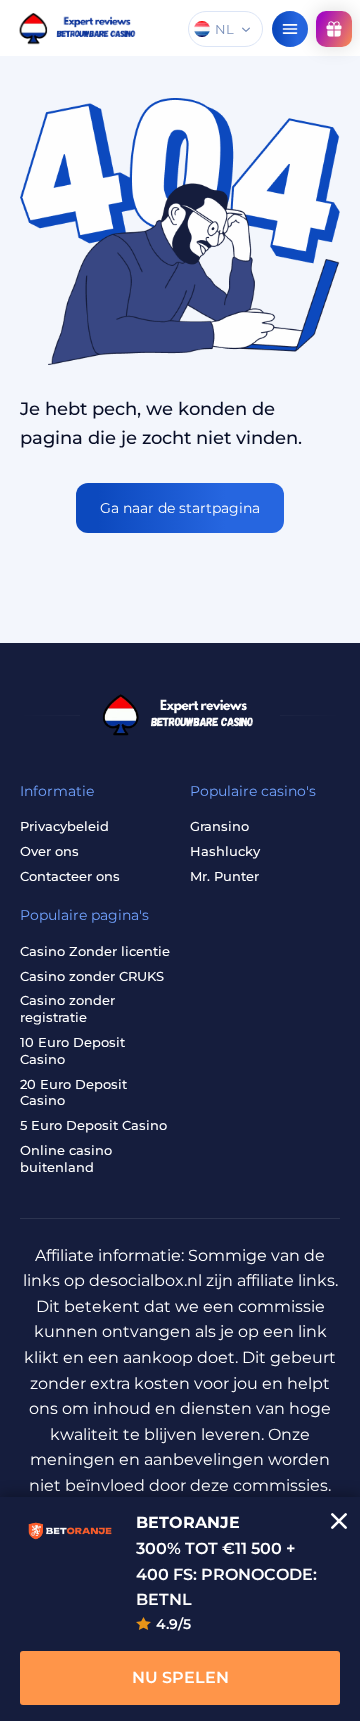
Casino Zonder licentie (95, 951)
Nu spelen (180, 1677)
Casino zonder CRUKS (92, 976)
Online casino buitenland (66, 1158)
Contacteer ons (70, 876)
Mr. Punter (224, 876)
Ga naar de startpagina (180, 508)
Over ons (49, 851)
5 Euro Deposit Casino (93, 1125)
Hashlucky (225, 851)
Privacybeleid (64, 826)
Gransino (219, 826)
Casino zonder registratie (67, 1008)
